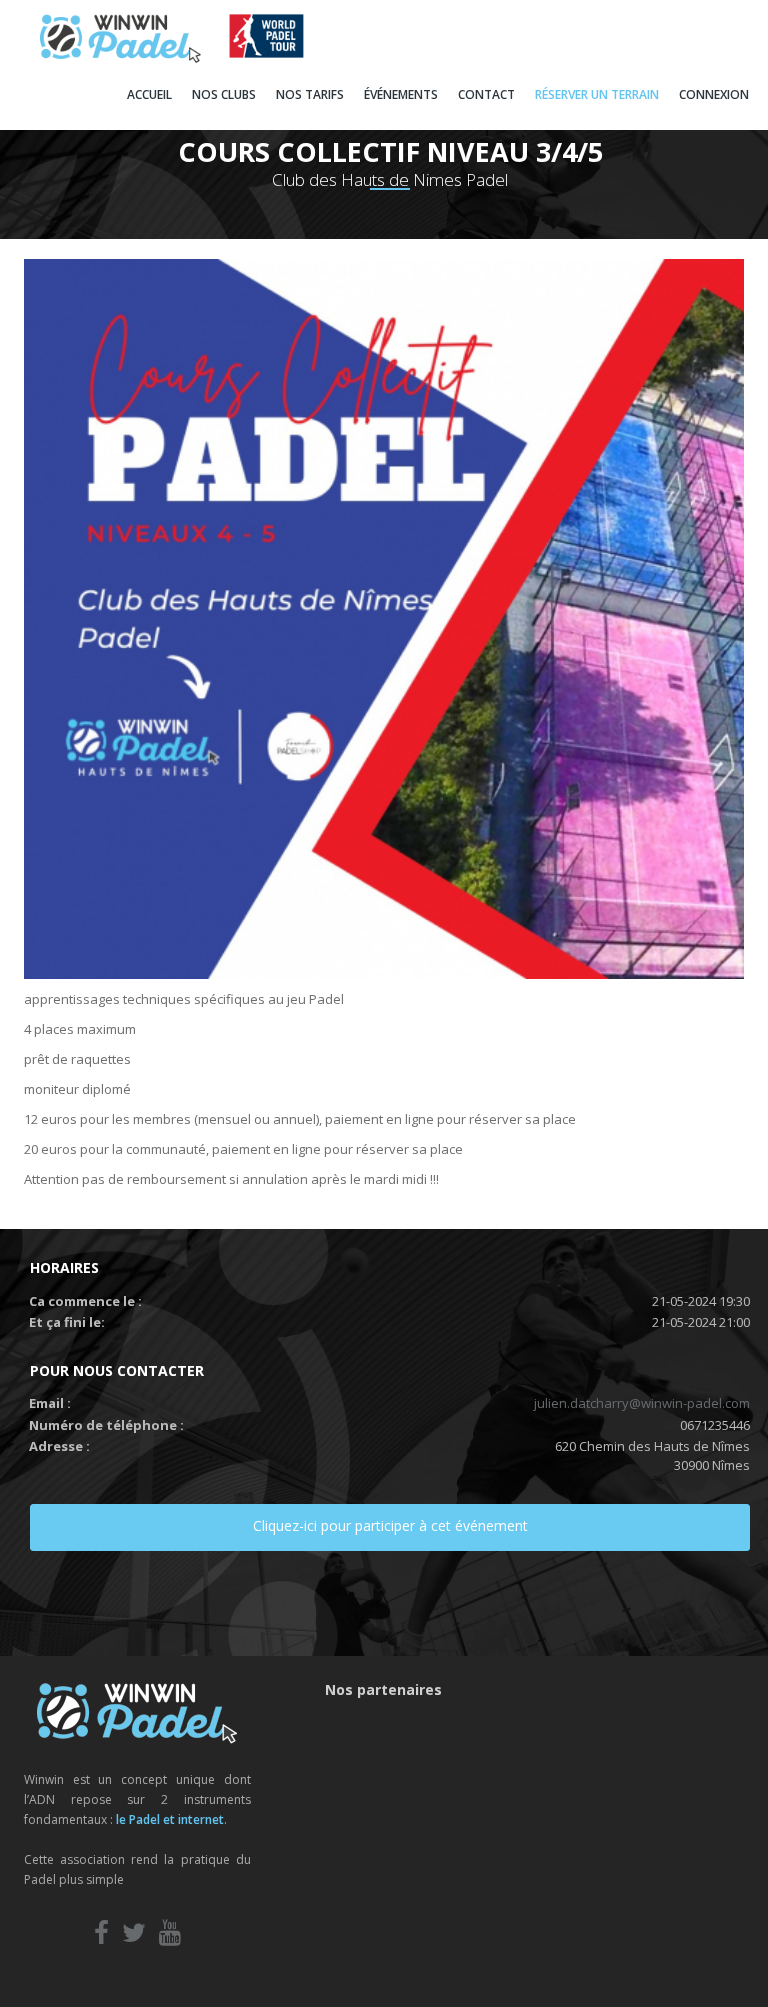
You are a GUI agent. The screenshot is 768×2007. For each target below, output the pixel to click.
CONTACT (486, 94)
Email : (50, 1403)
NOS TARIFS (310, 94)
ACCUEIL (149, 94)
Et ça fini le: (67, 1322)
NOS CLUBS (224, 94)
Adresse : (59, 1446)
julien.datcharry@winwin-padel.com (642, 1403)
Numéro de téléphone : (106, 1425)
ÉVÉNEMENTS (401, 94)
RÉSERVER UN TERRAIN (597, 94)
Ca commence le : (85, 1301)
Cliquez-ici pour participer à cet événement (390, 1525)
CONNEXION (714, 94)
